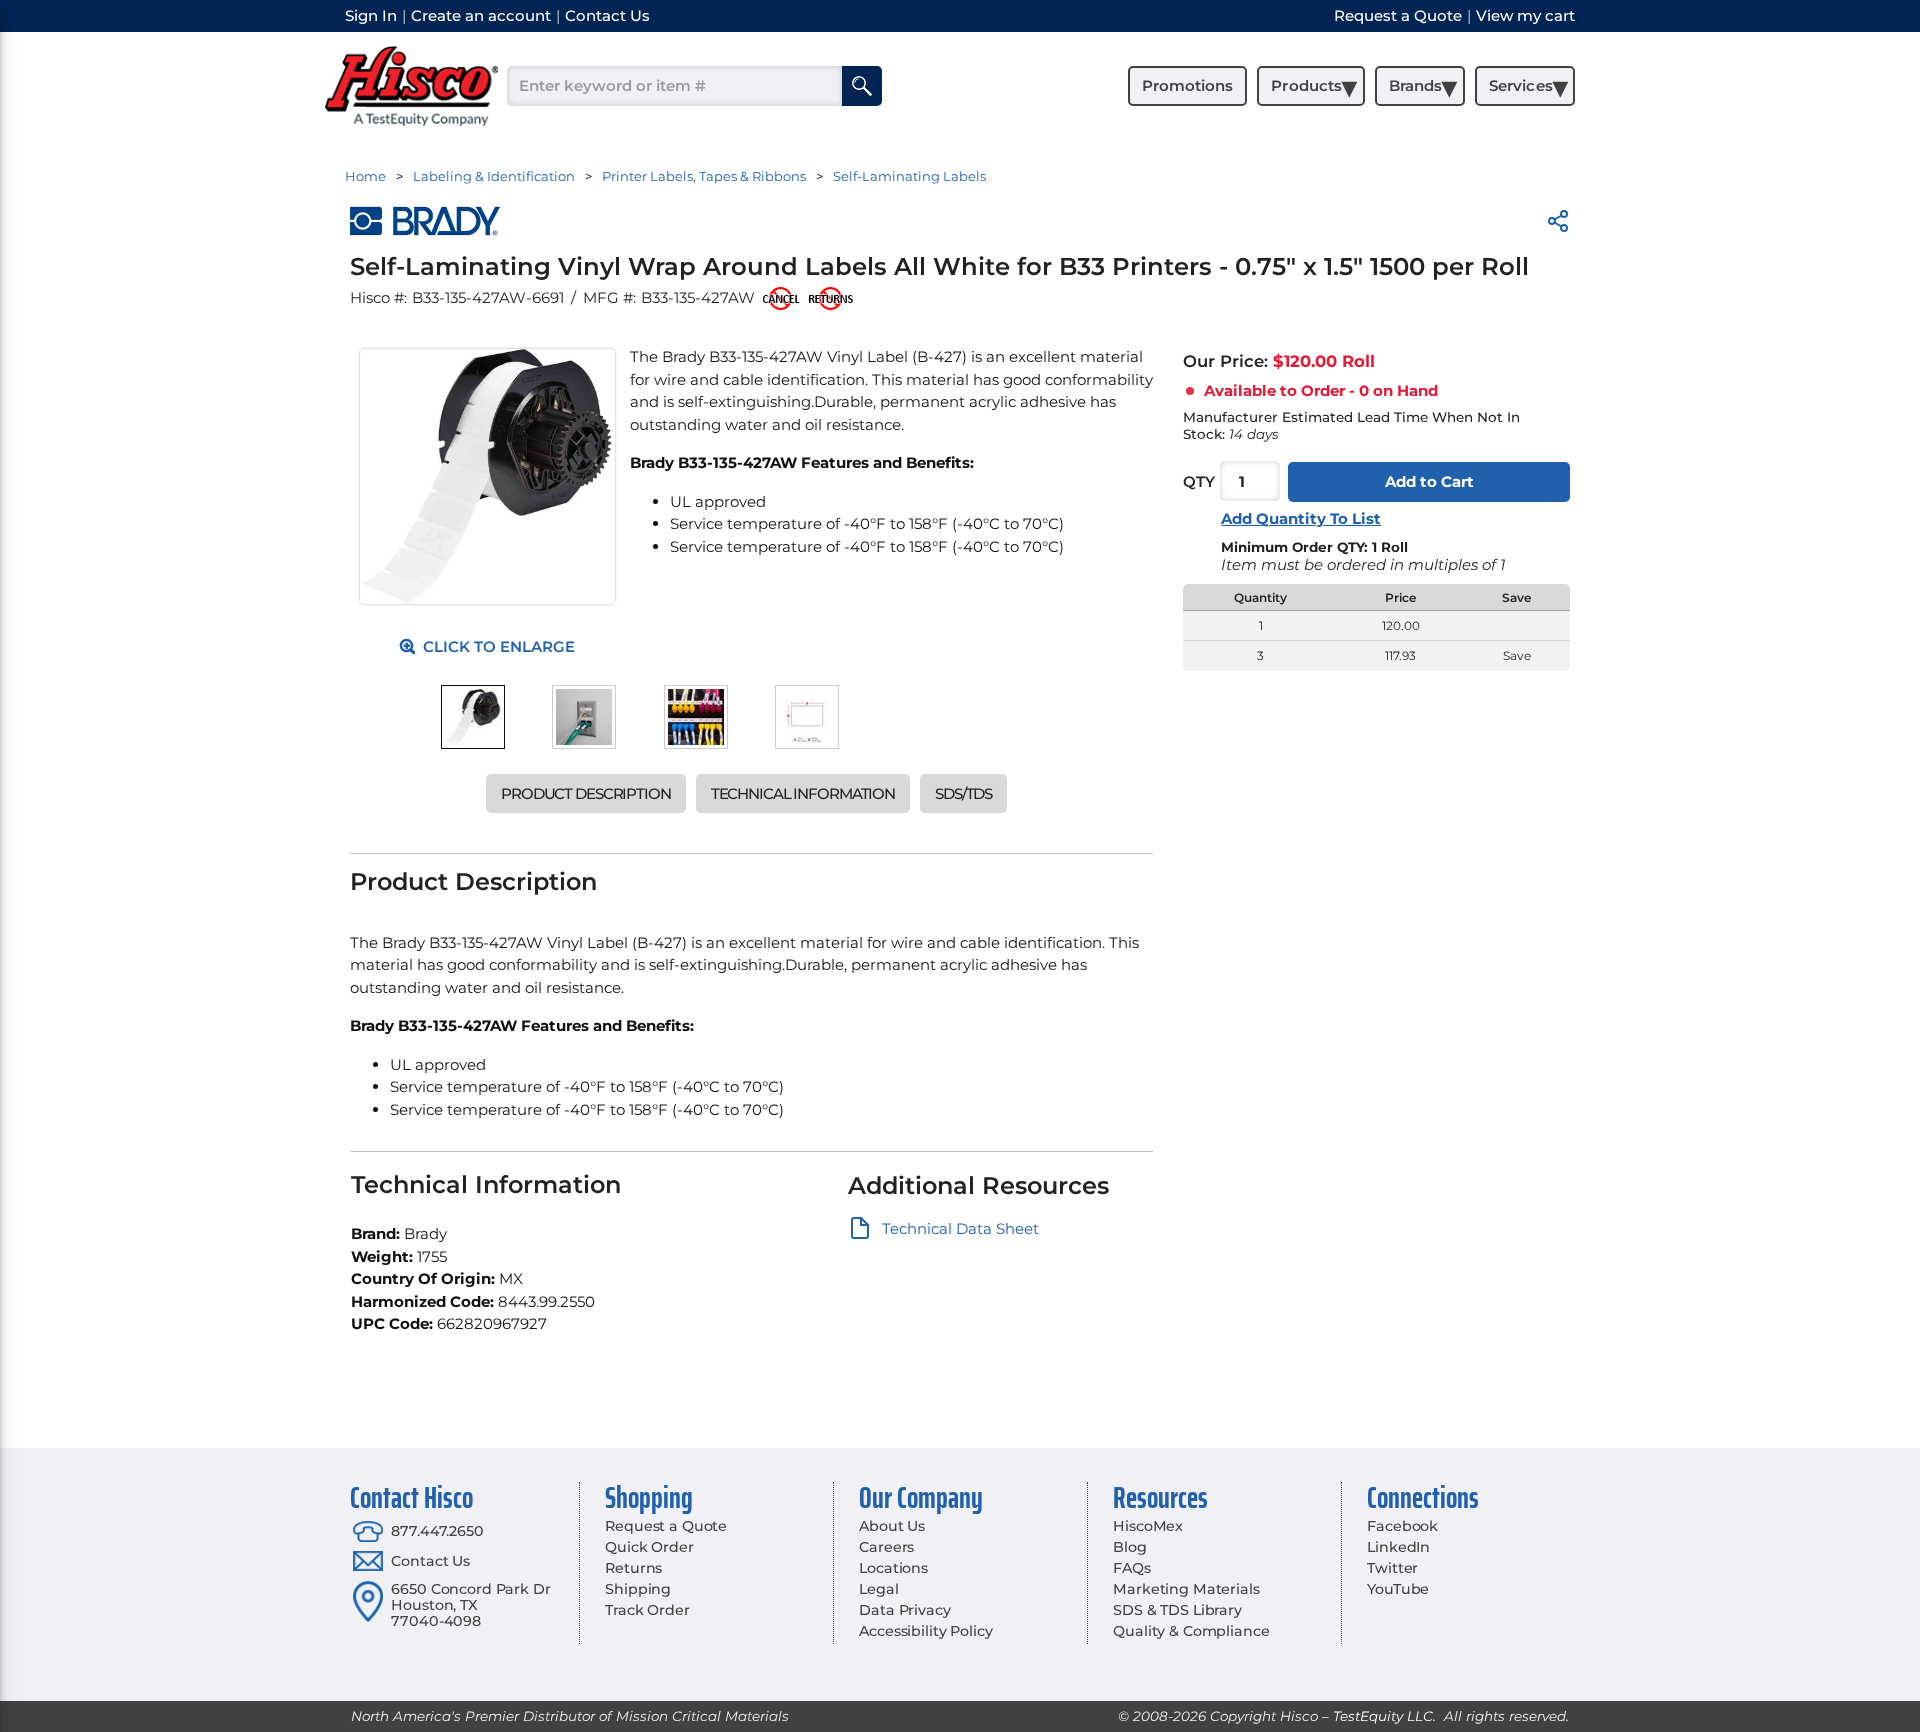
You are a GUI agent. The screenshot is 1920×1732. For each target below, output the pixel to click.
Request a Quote (666, 1526)
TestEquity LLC (1383, 1716)
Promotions (1187, 85)
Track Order (647, 1610)
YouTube (1398, 1589)
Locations (893, 1568)
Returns (633, 1568)
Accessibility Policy (925, 1631)
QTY (1199, 481)
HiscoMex (1148, 1526)
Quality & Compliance (1191, 1631)
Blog (1129, 1547)
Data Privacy (904, 1610)
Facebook (1402, 1526)
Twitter (1392, 1568)
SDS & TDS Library (1177, 1610)
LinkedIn (1398, 1547)
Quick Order (649, 1547)
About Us (892, 1526)
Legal (878, 1589)
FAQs (1131, 1568)
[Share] (1558, 224)
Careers (886, 1547)
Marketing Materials (1186, 1589)
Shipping (638, 1589)
